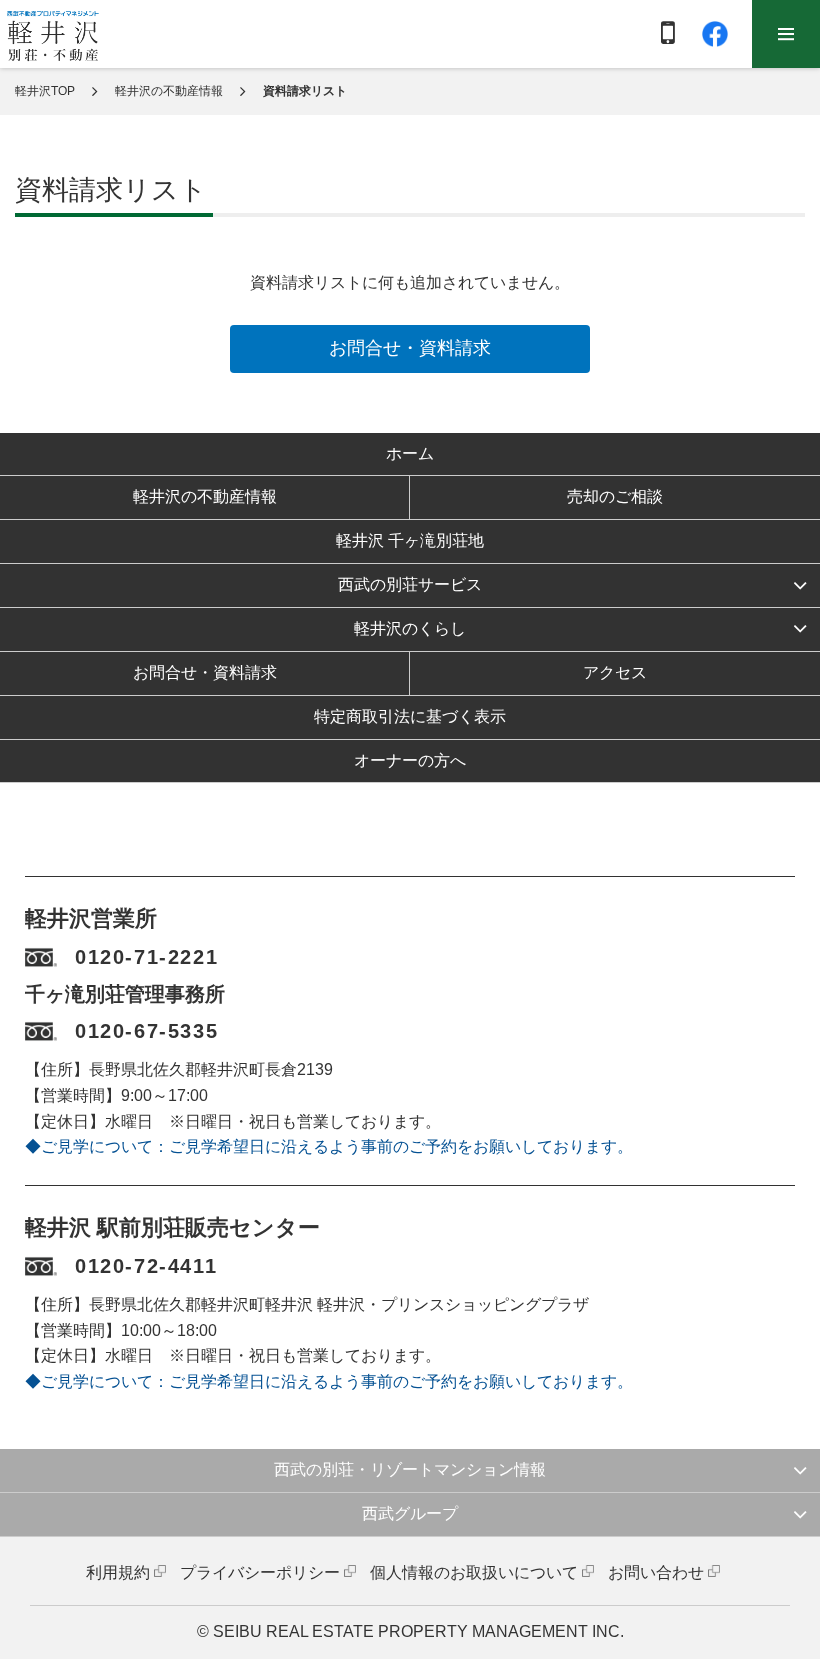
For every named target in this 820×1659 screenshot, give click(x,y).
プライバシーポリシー (260, 1572)
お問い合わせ (656, 1572)
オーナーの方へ (410, 760)
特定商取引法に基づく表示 (410, 716)
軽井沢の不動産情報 (169, 91)
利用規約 (118, 1572)
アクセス (615, 672)
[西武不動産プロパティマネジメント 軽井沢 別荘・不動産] (53, 35)
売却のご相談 (615, 496)
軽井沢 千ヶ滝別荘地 (410, 540)
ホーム (410, 453)
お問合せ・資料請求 (410, 348)
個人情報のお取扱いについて (474, 1572)
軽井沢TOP (45, 91)
